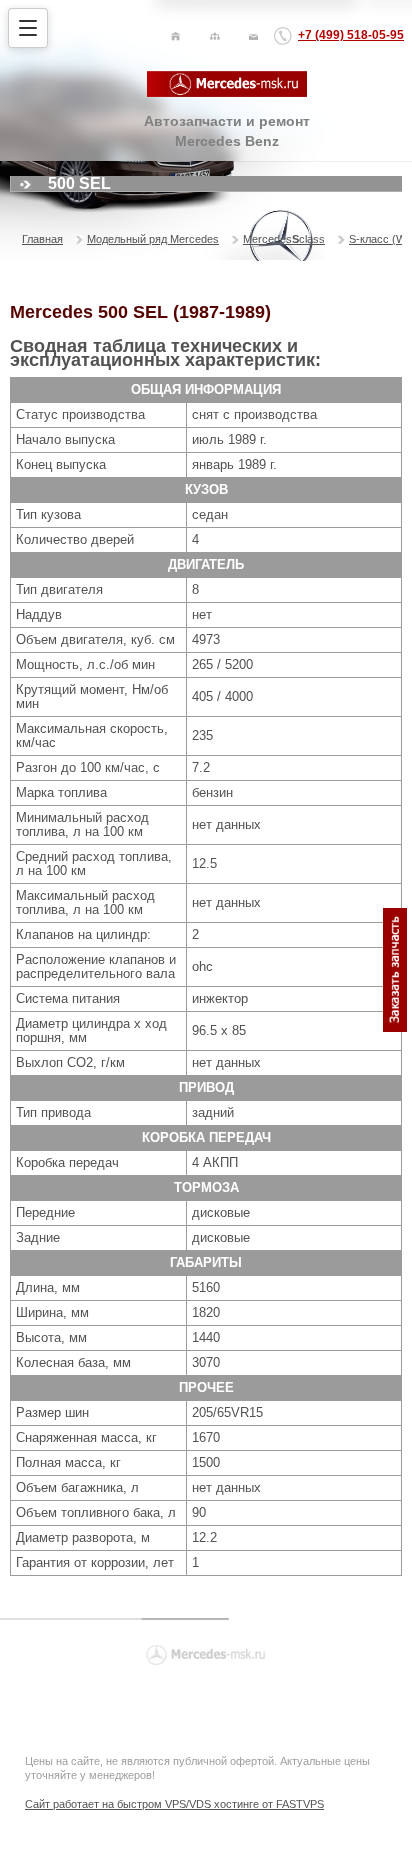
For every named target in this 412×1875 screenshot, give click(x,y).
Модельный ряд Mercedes (153, 239)
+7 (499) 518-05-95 (351, 35)
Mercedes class (284, 239)
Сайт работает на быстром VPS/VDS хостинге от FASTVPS (174, 1804)
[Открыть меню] (28, 28)
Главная (42, 239)
